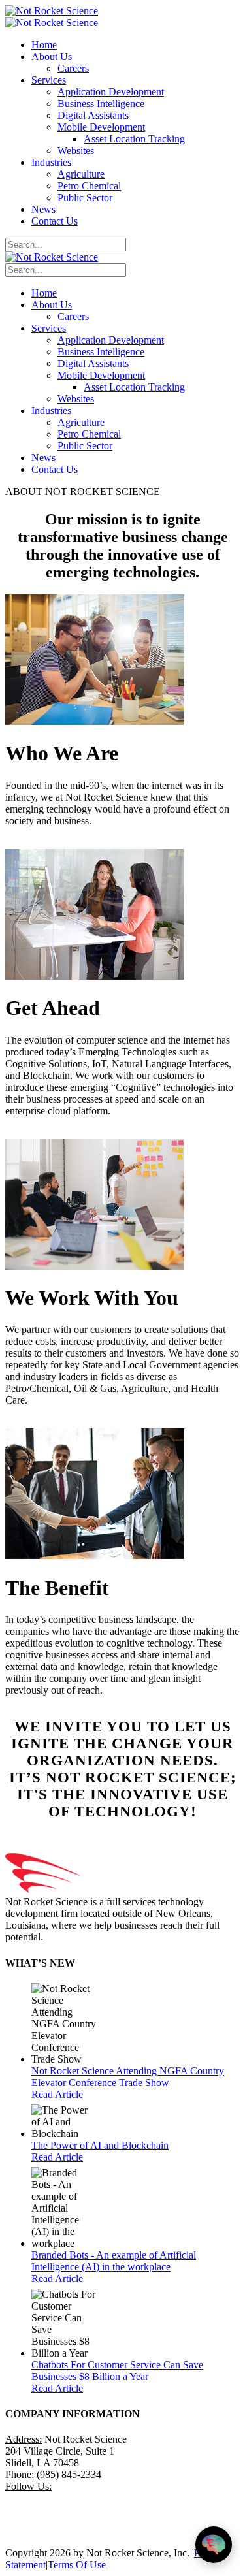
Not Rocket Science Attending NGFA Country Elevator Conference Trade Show (128, 2077)
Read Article (57, 2094)
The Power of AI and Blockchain (100, 2145)
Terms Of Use (77, 2565)
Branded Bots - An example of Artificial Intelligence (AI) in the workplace (114, 2261)
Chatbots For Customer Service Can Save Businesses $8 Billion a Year (117, 2371)
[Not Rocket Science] (52, 11)
